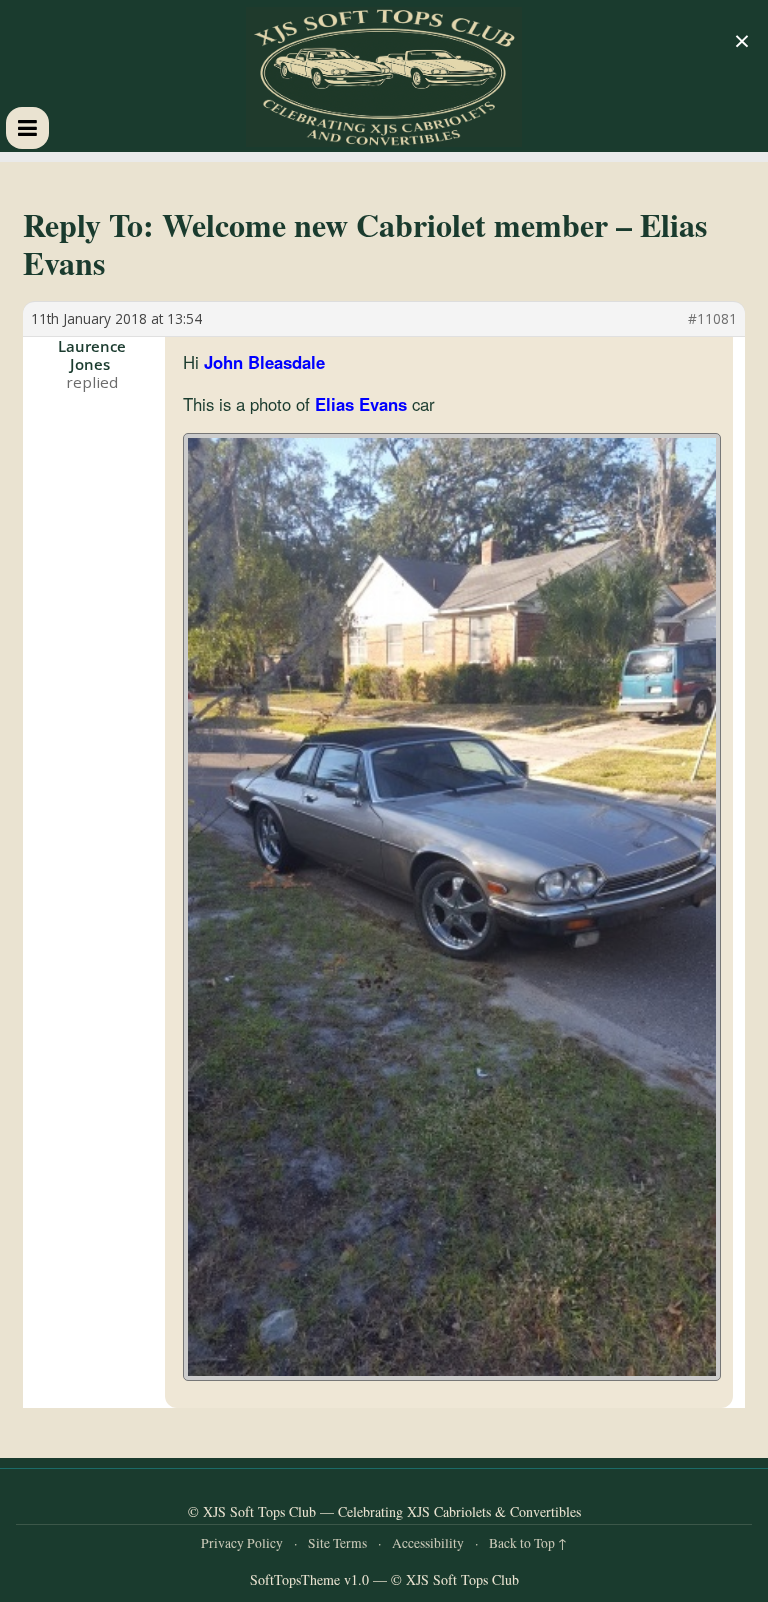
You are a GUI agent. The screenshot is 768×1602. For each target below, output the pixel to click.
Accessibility (428, 1543)
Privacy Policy (242, 1543)
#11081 (712, 319)
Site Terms (337, 1543)
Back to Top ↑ (528, 1543)
